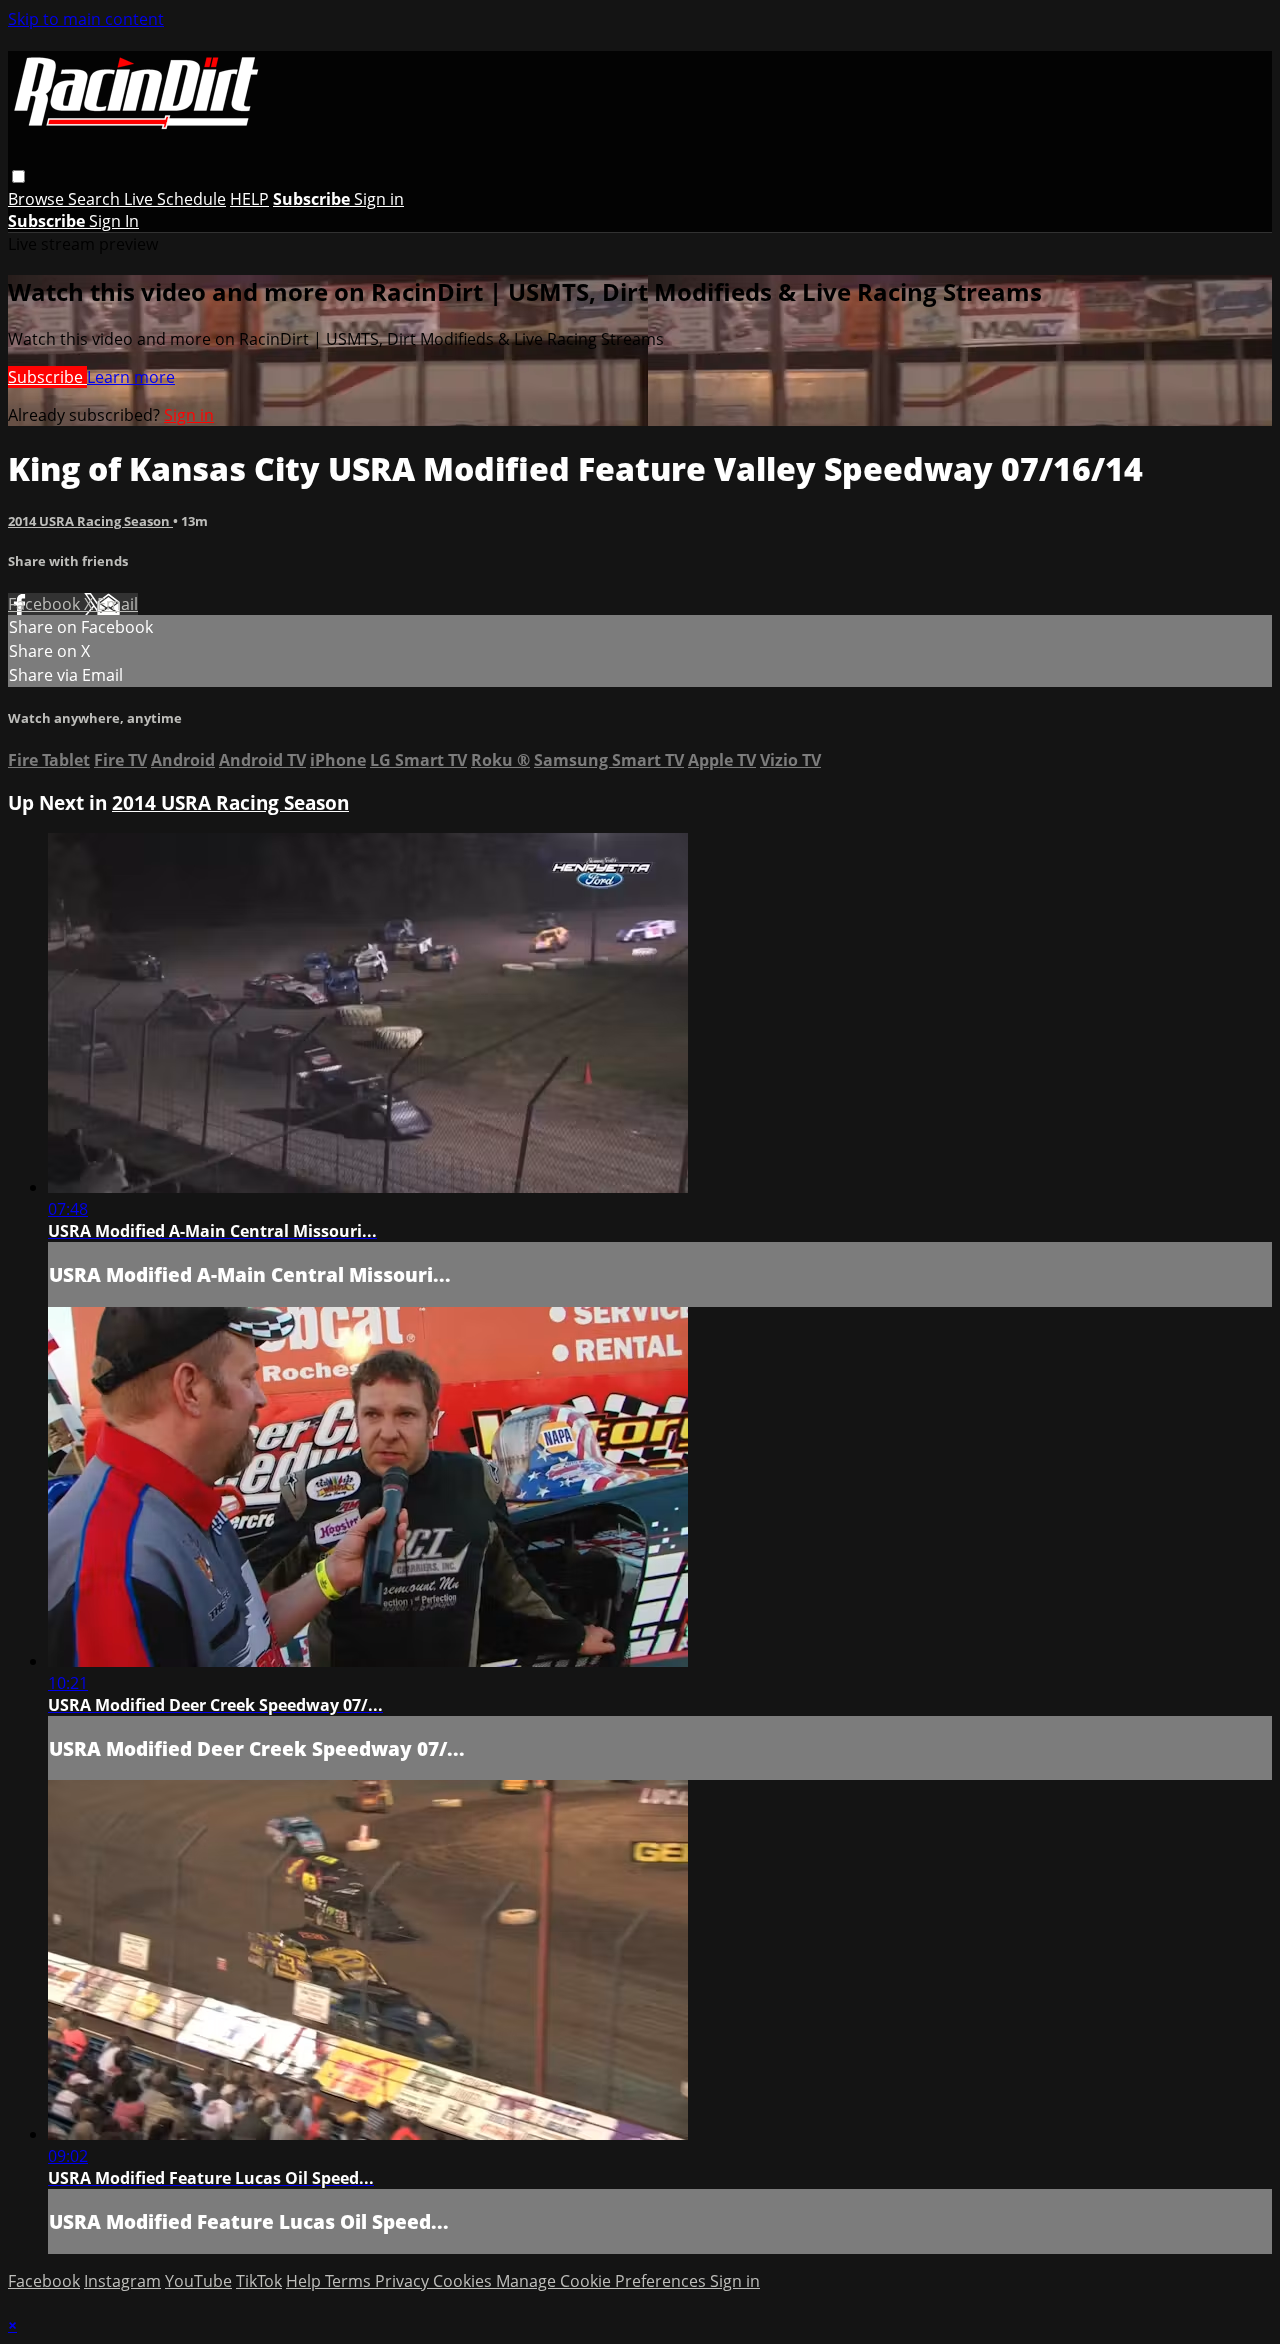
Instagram (122, 2281)
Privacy (404, 2281)
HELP (249, 199)
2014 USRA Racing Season (90, 521)
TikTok (259, 2281)
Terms (350, 2281)
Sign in (379, 199)
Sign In (114, 221)
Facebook (46, 604)
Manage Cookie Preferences (603, 2281)
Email (117, 604)
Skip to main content (86, 19)
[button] (18, 176)
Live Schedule (175, 199)
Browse (38, 199)
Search (96, 199)
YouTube (198, 2281)
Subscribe (47, 377)
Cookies (464, 2281)
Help (305, 2281)
